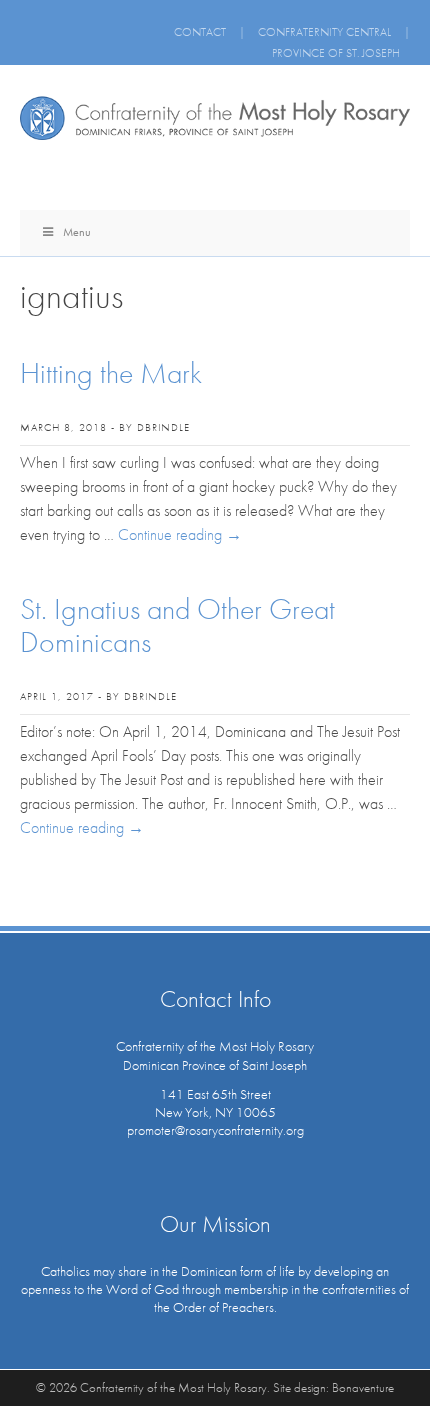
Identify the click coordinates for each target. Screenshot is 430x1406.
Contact (200, 32)
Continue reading (180, 534)
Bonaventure (363, 1387)
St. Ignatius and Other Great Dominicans (177, 625)
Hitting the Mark (111, 373)
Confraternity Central (324, 32)
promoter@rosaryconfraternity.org (215, 1130)
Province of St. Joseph (336, 53)
